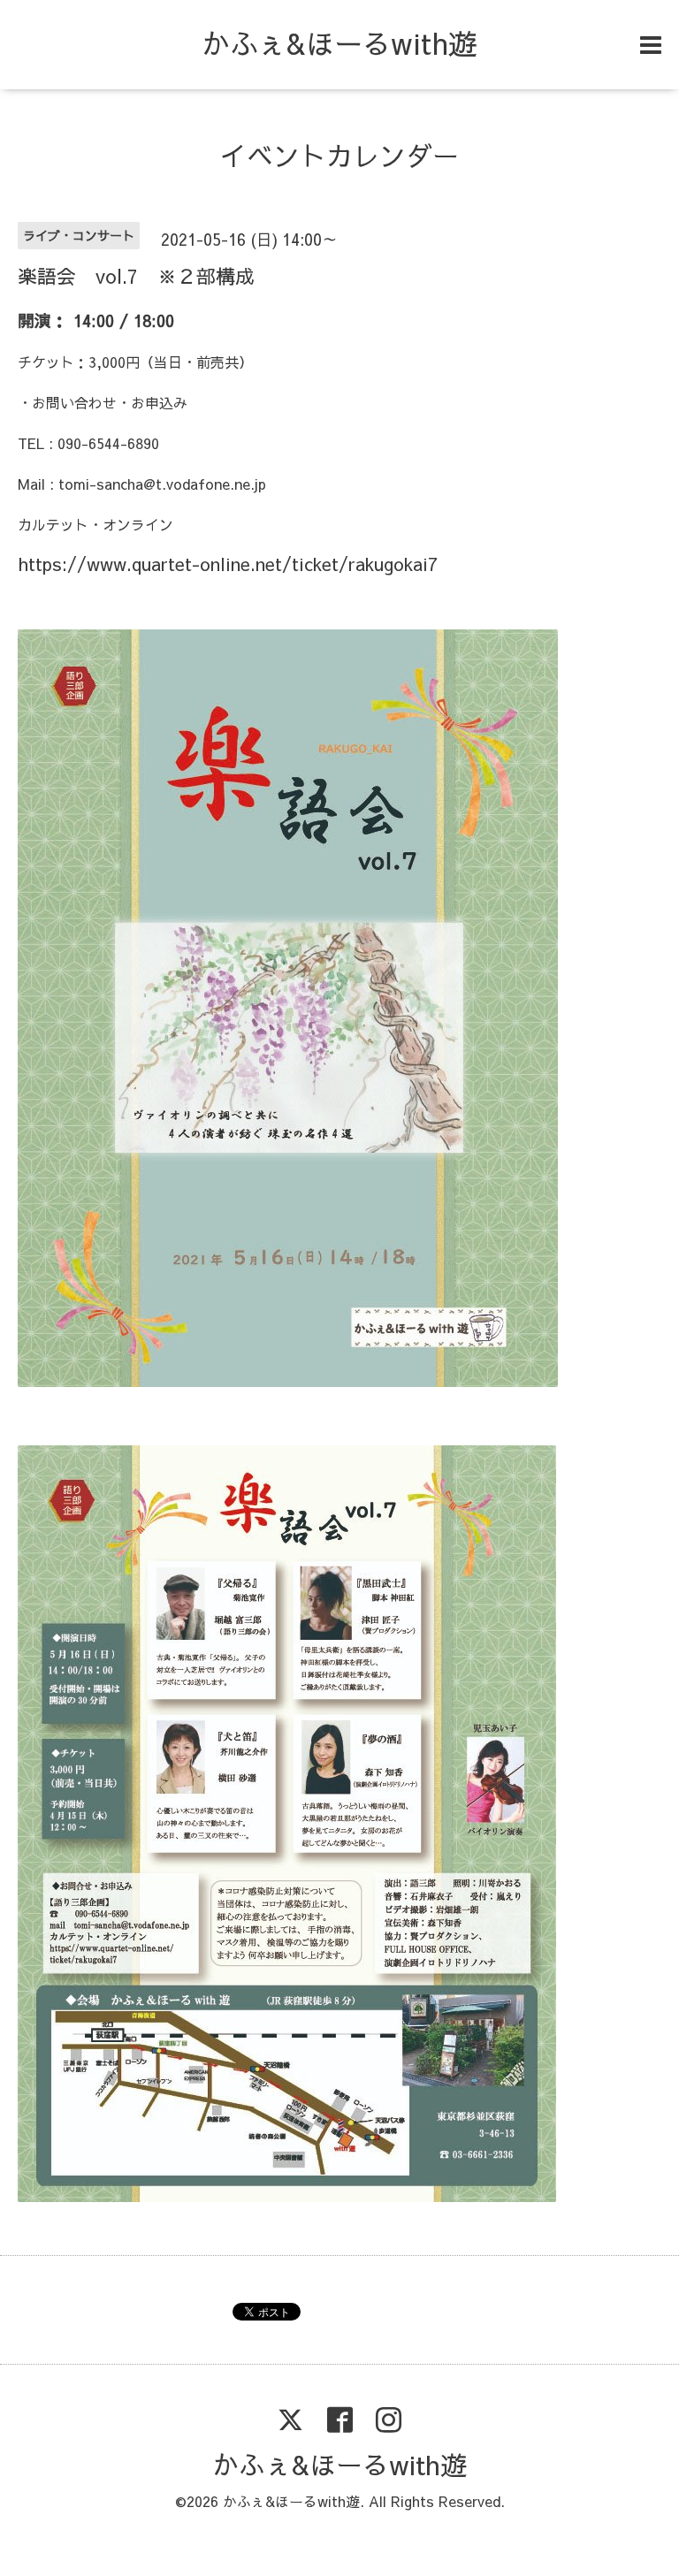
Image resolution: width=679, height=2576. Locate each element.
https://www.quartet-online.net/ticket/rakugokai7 (228, 564)
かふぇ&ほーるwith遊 (339, 43)
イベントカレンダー (339, 155)
